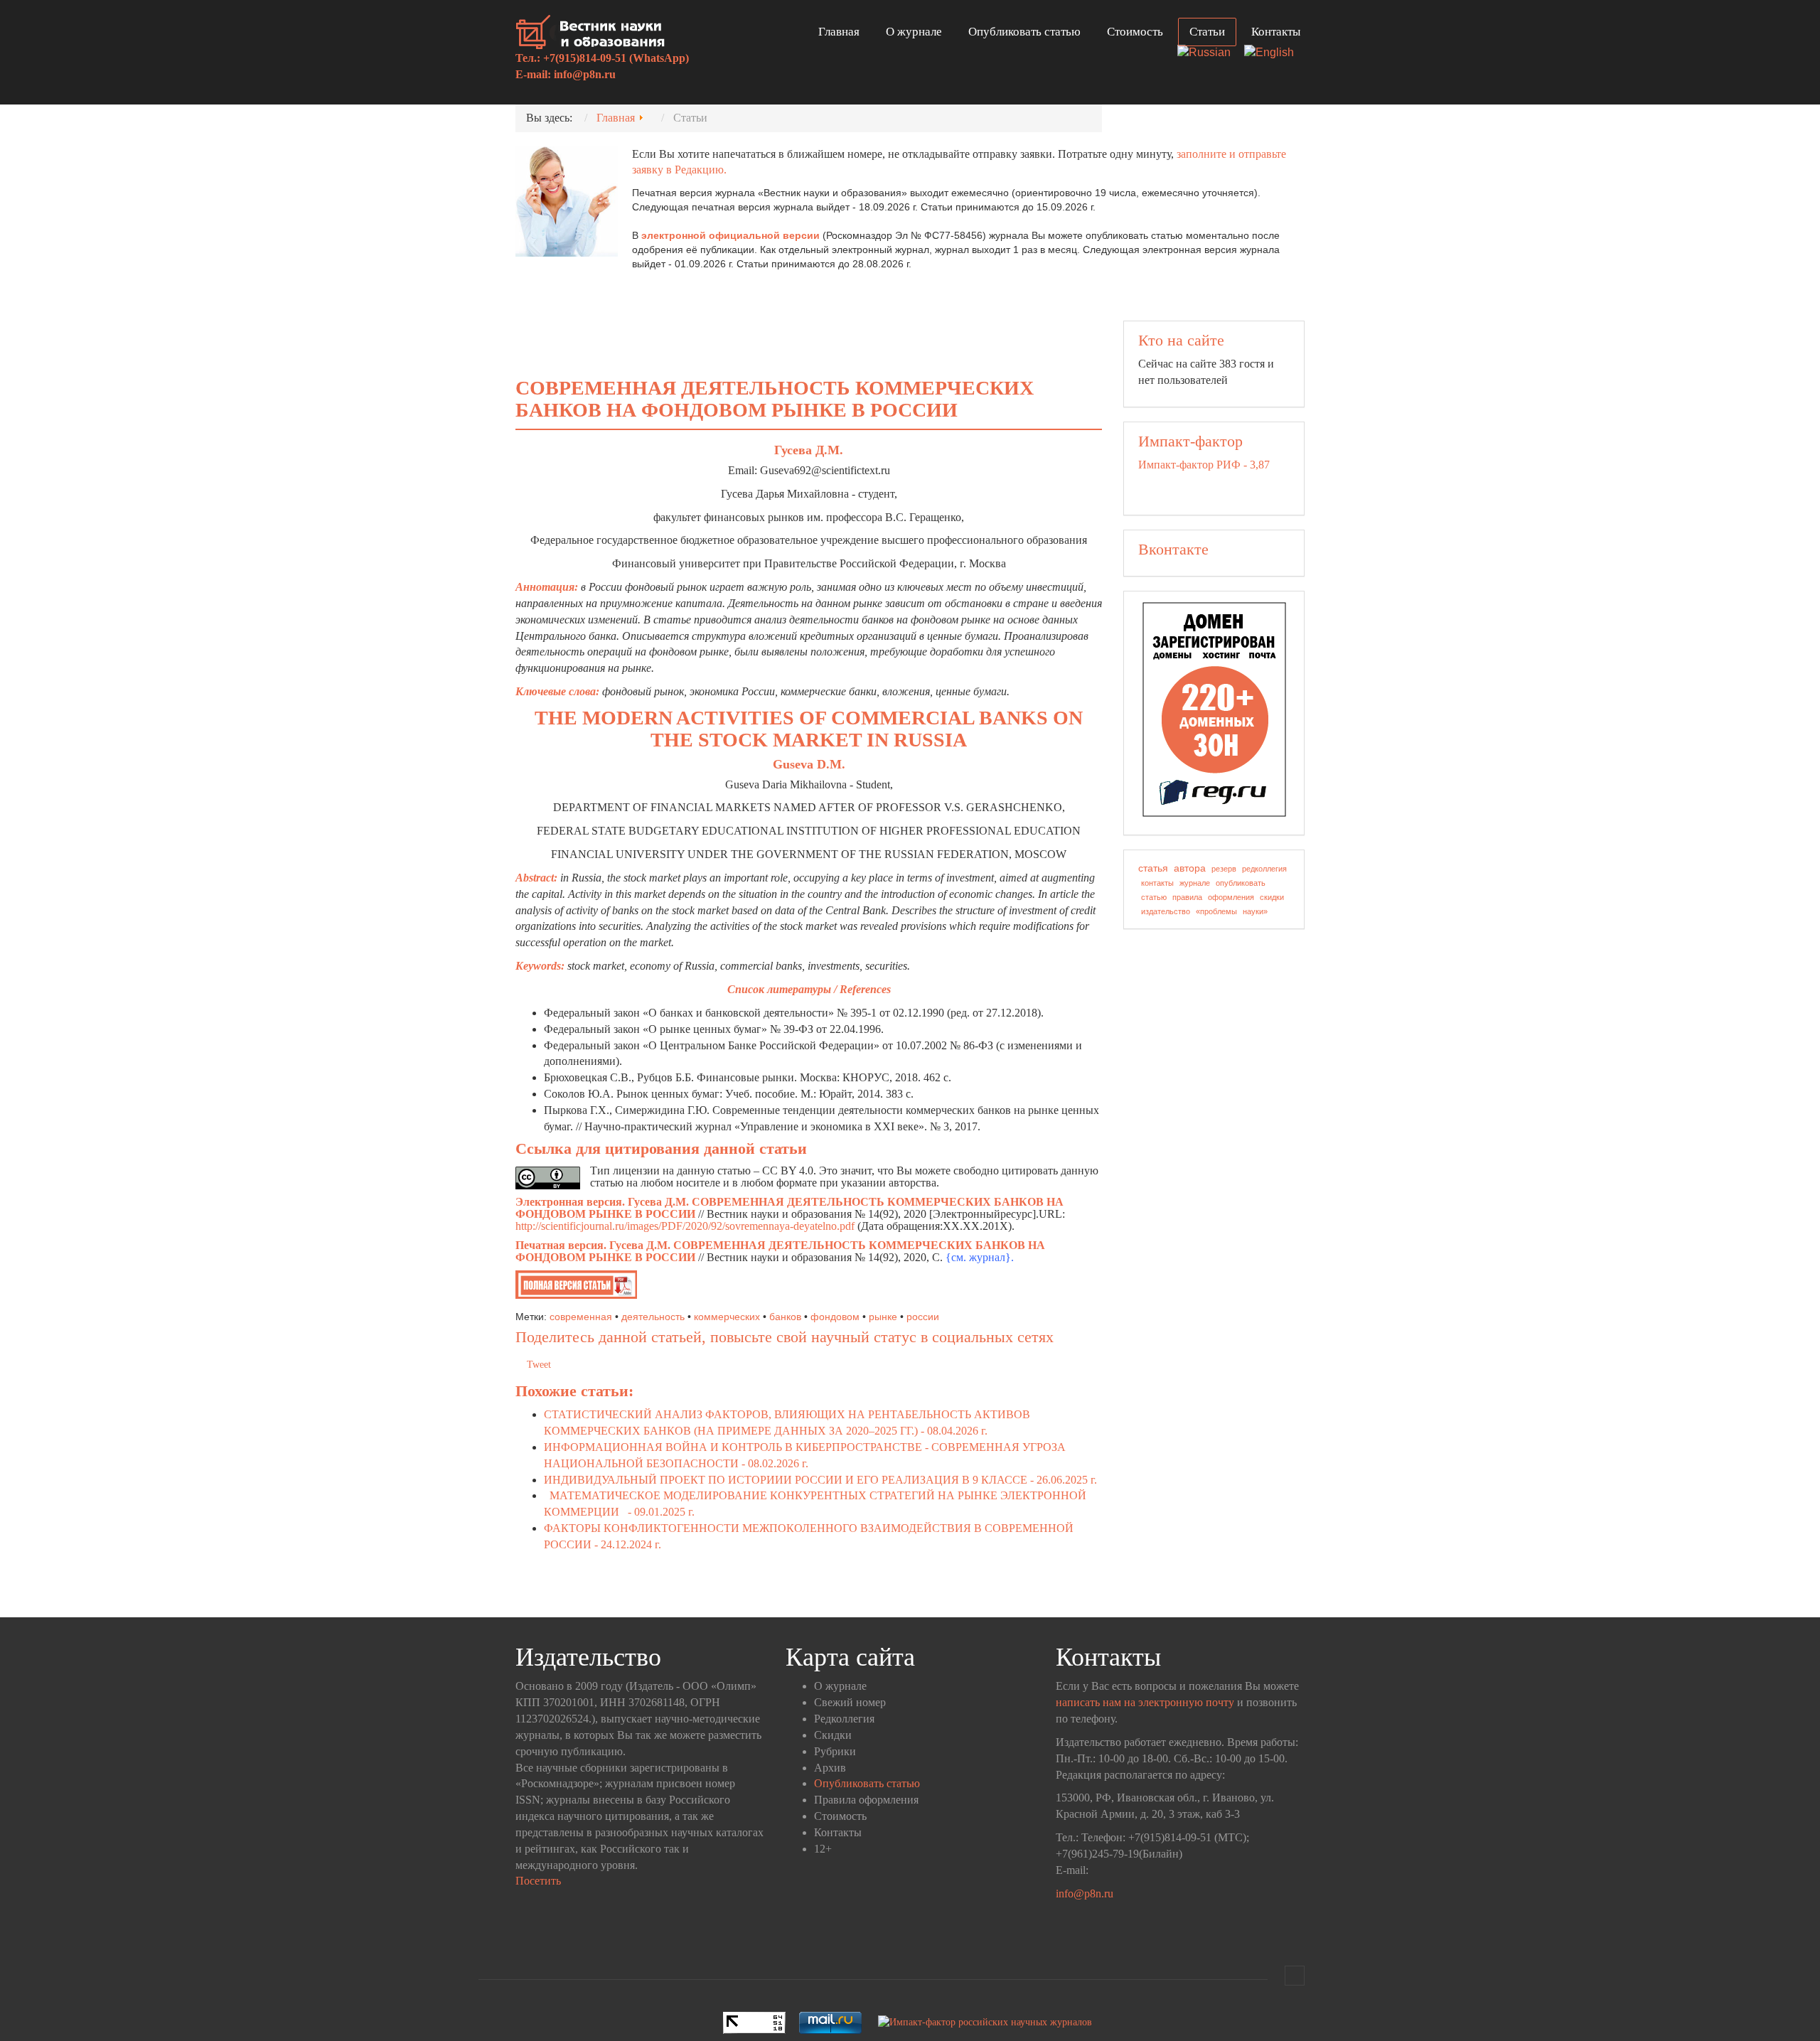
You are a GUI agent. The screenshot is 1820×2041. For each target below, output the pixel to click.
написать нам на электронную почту (1145, 1702)
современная (581, 1317)
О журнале (914, 32)
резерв (1224, 869)
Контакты (1276, 32)
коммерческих (727, 1317)
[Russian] (1209, 54)
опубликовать (1241, 883)
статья (1153, 868)
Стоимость (1135, 32)
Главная (839, 32)
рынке (883, 1317)
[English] (1274, 54)
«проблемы (1216, 911)
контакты (1157, 883)
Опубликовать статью (1024, 32)
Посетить (538, 1881)
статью (1154, 897)
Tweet (539, 1365)
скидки (1272, 897)
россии (923, 1317)
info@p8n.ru (585, 74)
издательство (1166, 911)
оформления (1231, 897)
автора (1190, 868)
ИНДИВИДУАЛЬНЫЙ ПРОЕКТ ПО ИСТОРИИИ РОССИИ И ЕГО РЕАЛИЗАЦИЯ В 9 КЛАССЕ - (820, 1480)
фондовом (835, 1317)
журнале (1195, 883)
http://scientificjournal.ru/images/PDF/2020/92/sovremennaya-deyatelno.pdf (685, 1226)
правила (1187, 897)
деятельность (653, 1317)
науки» (1255, 911)
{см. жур (967, 1257)
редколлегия (1264, 869)
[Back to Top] (1295, 1976)
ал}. (1004, 1257)
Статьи (1207, 32)
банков (785, 1317)
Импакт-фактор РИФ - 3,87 (1204, 465)
